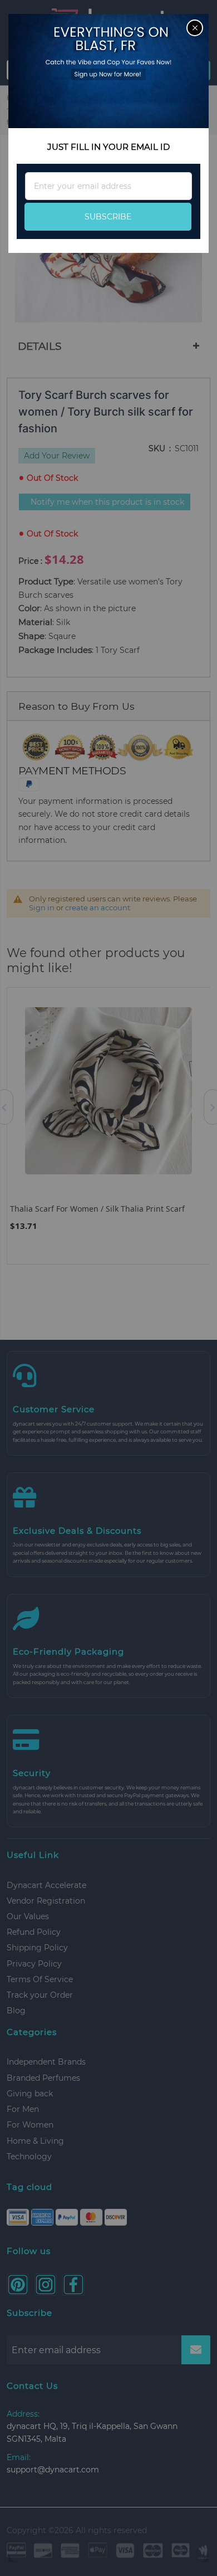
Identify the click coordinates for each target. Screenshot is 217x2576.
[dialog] (108, 1288)
